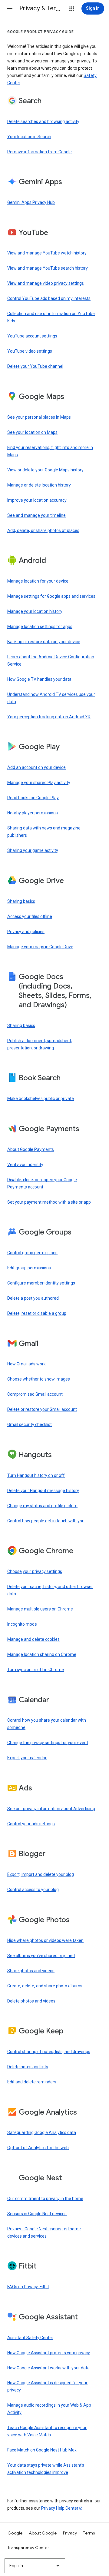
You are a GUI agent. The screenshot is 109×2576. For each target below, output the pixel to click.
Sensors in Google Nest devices (37, 2214)
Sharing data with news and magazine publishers (44, 832)
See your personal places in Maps (39, 417)
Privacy (70, 2533)
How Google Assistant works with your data (48, 2368)
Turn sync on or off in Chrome (36, 1670)
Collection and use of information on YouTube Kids (51, 317)
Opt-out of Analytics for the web (38, 2148)
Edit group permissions (29, 1268)
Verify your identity (25, 1165)
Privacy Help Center (60, 2508)
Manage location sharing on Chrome (42, 1654)
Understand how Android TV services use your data (51, 698)
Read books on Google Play (33, 798)
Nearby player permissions (33, 813)
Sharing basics (21, 901)
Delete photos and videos (31, 2001)
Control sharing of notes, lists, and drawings (49, 2052)
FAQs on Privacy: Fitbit (28, 2287)
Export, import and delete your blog (41, 1874)
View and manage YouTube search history (48, 268)
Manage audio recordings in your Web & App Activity (49, 2409)
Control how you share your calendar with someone (47, 1724)
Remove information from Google (40, 152)
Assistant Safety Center (30, 2338)
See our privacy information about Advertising (51, 1809)
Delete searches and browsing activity (43, 121)
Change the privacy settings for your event (48, 1743)
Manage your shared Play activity (39, 783)
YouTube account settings (32, 336)
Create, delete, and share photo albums (45, 1986)
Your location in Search (29, 137)
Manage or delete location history (39, 485)
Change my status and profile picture (42, 1506)
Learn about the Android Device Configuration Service (51, 660)
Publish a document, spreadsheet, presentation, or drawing (40, 1044)
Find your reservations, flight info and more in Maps (50, 451)
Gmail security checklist (30, 1424)
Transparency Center (28, 2548)
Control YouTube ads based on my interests (49, 298)
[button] (10, 8)
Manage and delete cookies (33, 1639)
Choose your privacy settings (35, 1571)
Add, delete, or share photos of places (43, 530)
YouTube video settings (30, 351)
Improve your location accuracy (37, 500)
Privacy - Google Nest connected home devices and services (44, 2232)
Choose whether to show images (39, 1379)
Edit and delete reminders (32, 2082)
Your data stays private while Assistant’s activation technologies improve (46, 2469)
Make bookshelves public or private (41, 1099)
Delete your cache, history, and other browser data (50, 1590)
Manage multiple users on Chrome (40, 1609)
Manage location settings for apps (40, 627)
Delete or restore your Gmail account (42, 1409)
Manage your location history (35, 611)
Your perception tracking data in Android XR (49, 717)
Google (15, 2533)
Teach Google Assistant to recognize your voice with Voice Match (47, 2431)
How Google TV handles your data (39, 679)
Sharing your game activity (33, 850)
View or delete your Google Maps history (45, 470)
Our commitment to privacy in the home (45, 2199)
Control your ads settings (31, 1824)
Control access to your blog (33, 1890)
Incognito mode (22, 1624)
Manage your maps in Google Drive (40, 947)
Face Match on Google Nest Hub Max (42, 2450)
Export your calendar (27, 1758)
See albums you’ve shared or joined (41, 1956)
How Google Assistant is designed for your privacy (47, 2386)
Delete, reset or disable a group (37, 1313)
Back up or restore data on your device (44, 642)
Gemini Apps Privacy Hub (31, 202)
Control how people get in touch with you (46, 1521)
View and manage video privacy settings (46, 283)
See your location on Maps (32, 432)
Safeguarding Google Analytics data (42, 2132)
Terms (89, 2533)
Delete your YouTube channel (35, 366)
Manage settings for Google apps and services (51, 596)
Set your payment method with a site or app (49, 1202)
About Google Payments (31, 1149)
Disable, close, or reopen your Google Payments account (42, 1183)
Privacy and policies (26, 932)
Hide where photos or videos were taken (45, 1940)
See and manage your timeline (36, 515)
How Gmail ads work (26, 1364)
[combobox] (35, 2566)
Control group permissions (32, 1253)
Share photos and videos (31, 1971)
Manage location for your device (38, 581)
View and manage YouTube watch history (47, 253)
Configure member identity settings (41, 1283)
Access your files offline (30, 916)
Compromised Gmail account (35, 1394)
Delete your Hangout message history (43, 1491)
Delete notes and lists (28, 2067)
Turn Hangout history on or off (36, 1475)
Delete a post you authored (33, 1298)
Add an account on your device (36, 767)
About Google (43, 2533)
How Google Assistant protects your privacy (49, 2353)
